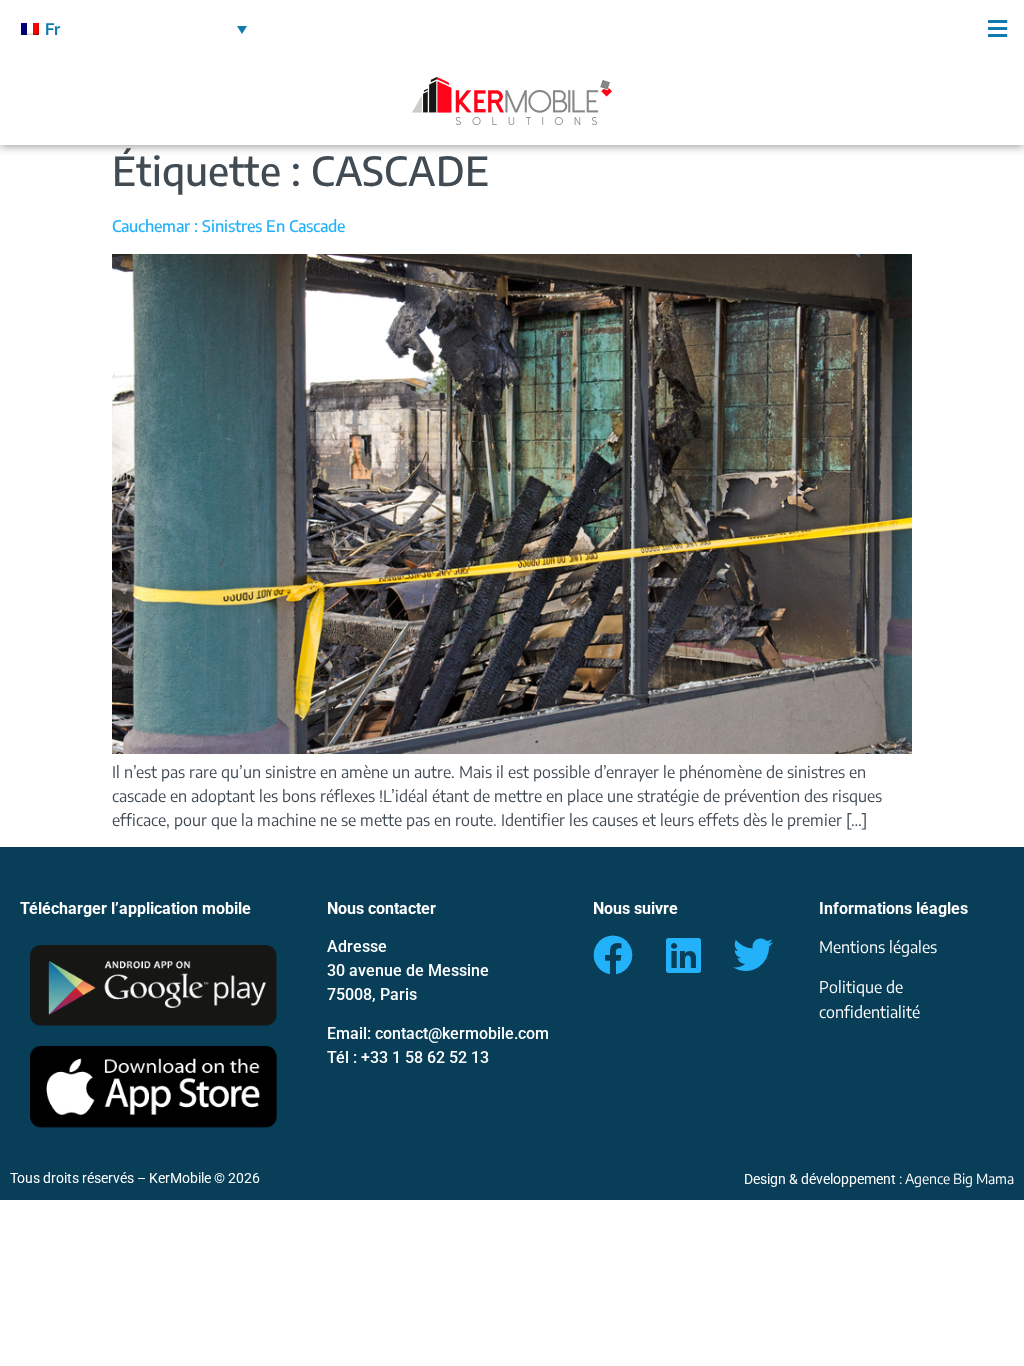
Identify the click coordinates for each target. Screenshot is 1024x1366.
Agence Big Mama (959, 1178)
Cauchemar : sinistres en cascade (228, 226)
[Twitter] (753, 955)
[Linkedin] (683, 955)
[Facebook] (613, 955)
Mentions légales (878, 947)
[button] (768, 28)
